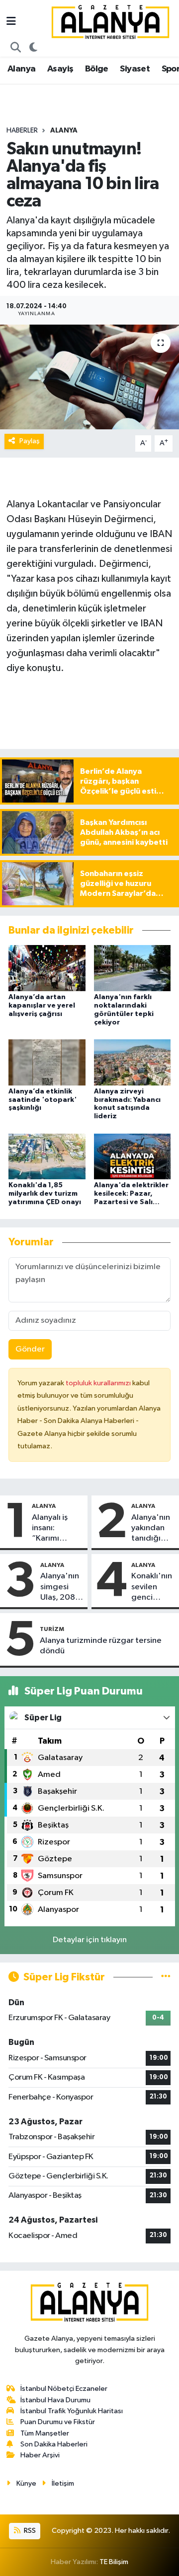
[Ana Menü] (11, 22)
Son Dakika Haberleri (54, 2444)
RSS (29, 2531)
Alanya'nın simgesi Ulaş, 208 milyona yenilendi (60, 1587)
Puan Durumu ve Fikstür (58, 2422)
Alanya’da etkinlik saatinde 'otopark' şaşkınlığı (43, 1100)
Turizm (52, 1629)
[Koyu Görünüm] (34, 48)
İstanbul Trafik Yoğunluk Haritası (72, 2411)
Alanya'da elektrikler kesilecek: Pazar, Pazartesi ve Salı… (131, 1194)
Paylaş (30, 441)
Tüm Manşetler (45, 2433)
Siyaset (135, 69)
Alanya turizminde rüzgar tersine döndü (101, 1646)
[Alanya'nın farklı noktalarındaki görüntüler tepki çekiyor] (133, 968)
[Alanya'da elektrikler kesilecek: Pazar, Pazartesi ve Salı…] (133, 1156)
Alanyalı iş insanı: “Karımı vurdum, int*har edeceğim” (53, 1529)
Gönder (30, 1349)
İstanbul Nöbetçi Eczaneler (64, 2389)
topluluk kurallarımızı (99, 1383)
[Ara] (16, 48)
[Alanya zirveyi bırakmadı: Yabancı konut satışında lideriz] (133, 1062)
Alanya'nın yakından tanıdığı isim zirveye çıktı (153, 1529)
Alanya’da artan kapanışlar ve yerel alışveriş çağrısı (42, 1006)
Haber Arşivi (40, 2455)
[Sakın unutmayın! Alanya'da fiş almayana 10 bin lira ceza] (89, 377)
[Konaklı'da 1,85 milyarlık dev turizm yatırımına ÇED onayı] (47, 1156)
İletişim (63, 2483)
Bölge (97, 69)
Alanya (21, 69)
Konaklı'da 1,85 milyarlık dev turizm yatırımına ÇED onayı (45, 1194)
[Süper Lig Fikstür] (166, 1977)
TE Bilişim (114, 2562)
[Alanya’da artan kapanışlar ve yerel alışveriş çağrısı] (47, 968)
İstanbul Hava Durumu (55, 2400)
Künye (26, 2483)
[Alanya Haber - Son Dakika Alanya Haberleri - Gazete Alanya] (110, 22)
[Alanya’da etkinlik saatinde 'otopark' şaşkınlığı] (47, 1062)
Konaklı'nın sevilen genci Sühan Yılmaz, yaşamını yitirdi (152, 1587)
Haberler (22, 131)
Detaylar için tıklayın (90, 1940)
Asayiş (60, 69)
